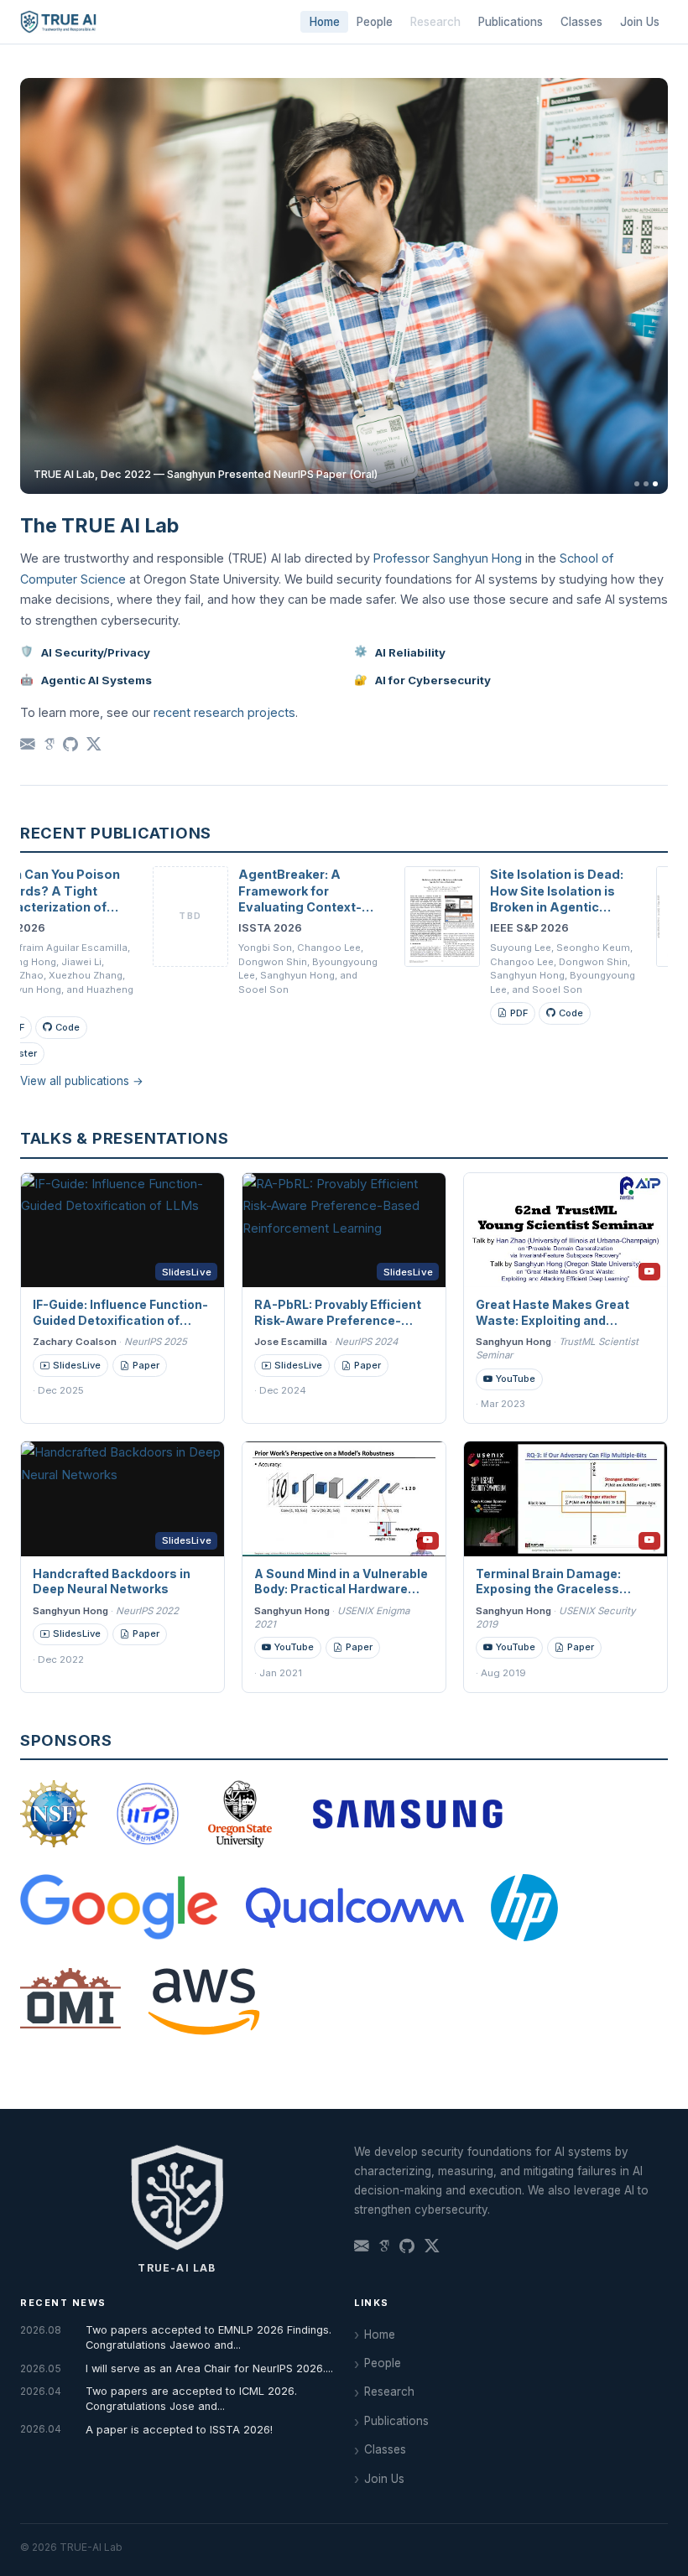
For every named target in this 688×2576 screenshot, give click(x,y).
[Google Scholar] (50, 745)
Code (522, 1013)
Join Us (640, 22)
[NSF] (54, 1814)
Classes (581, 22)
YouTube (516, 1379)
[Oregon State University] (240, 1814)
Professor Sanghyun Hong (448, 558)
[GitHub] (70, 745)
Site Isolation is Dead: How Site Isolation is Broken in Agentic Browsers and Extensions (508, 907)
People (375, 22)
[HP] (524, 1908)
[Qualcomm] (355, 1908)
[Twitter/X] (432, 2247)
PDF (470, 1013)
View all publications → (82, 1081)
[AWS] (204, 2002)
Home (325, 22)
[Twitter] (94, 745)
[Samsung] (408, 1814)
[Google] (120, 1908)
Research (389, 2392)
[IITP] (148, 1814)
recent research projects (224, 712)
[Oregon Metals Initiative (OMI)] (70, 2002)
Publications (511, 22)
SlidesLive (77, 1365)
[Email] (28, 745)
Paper (146, 1365)
